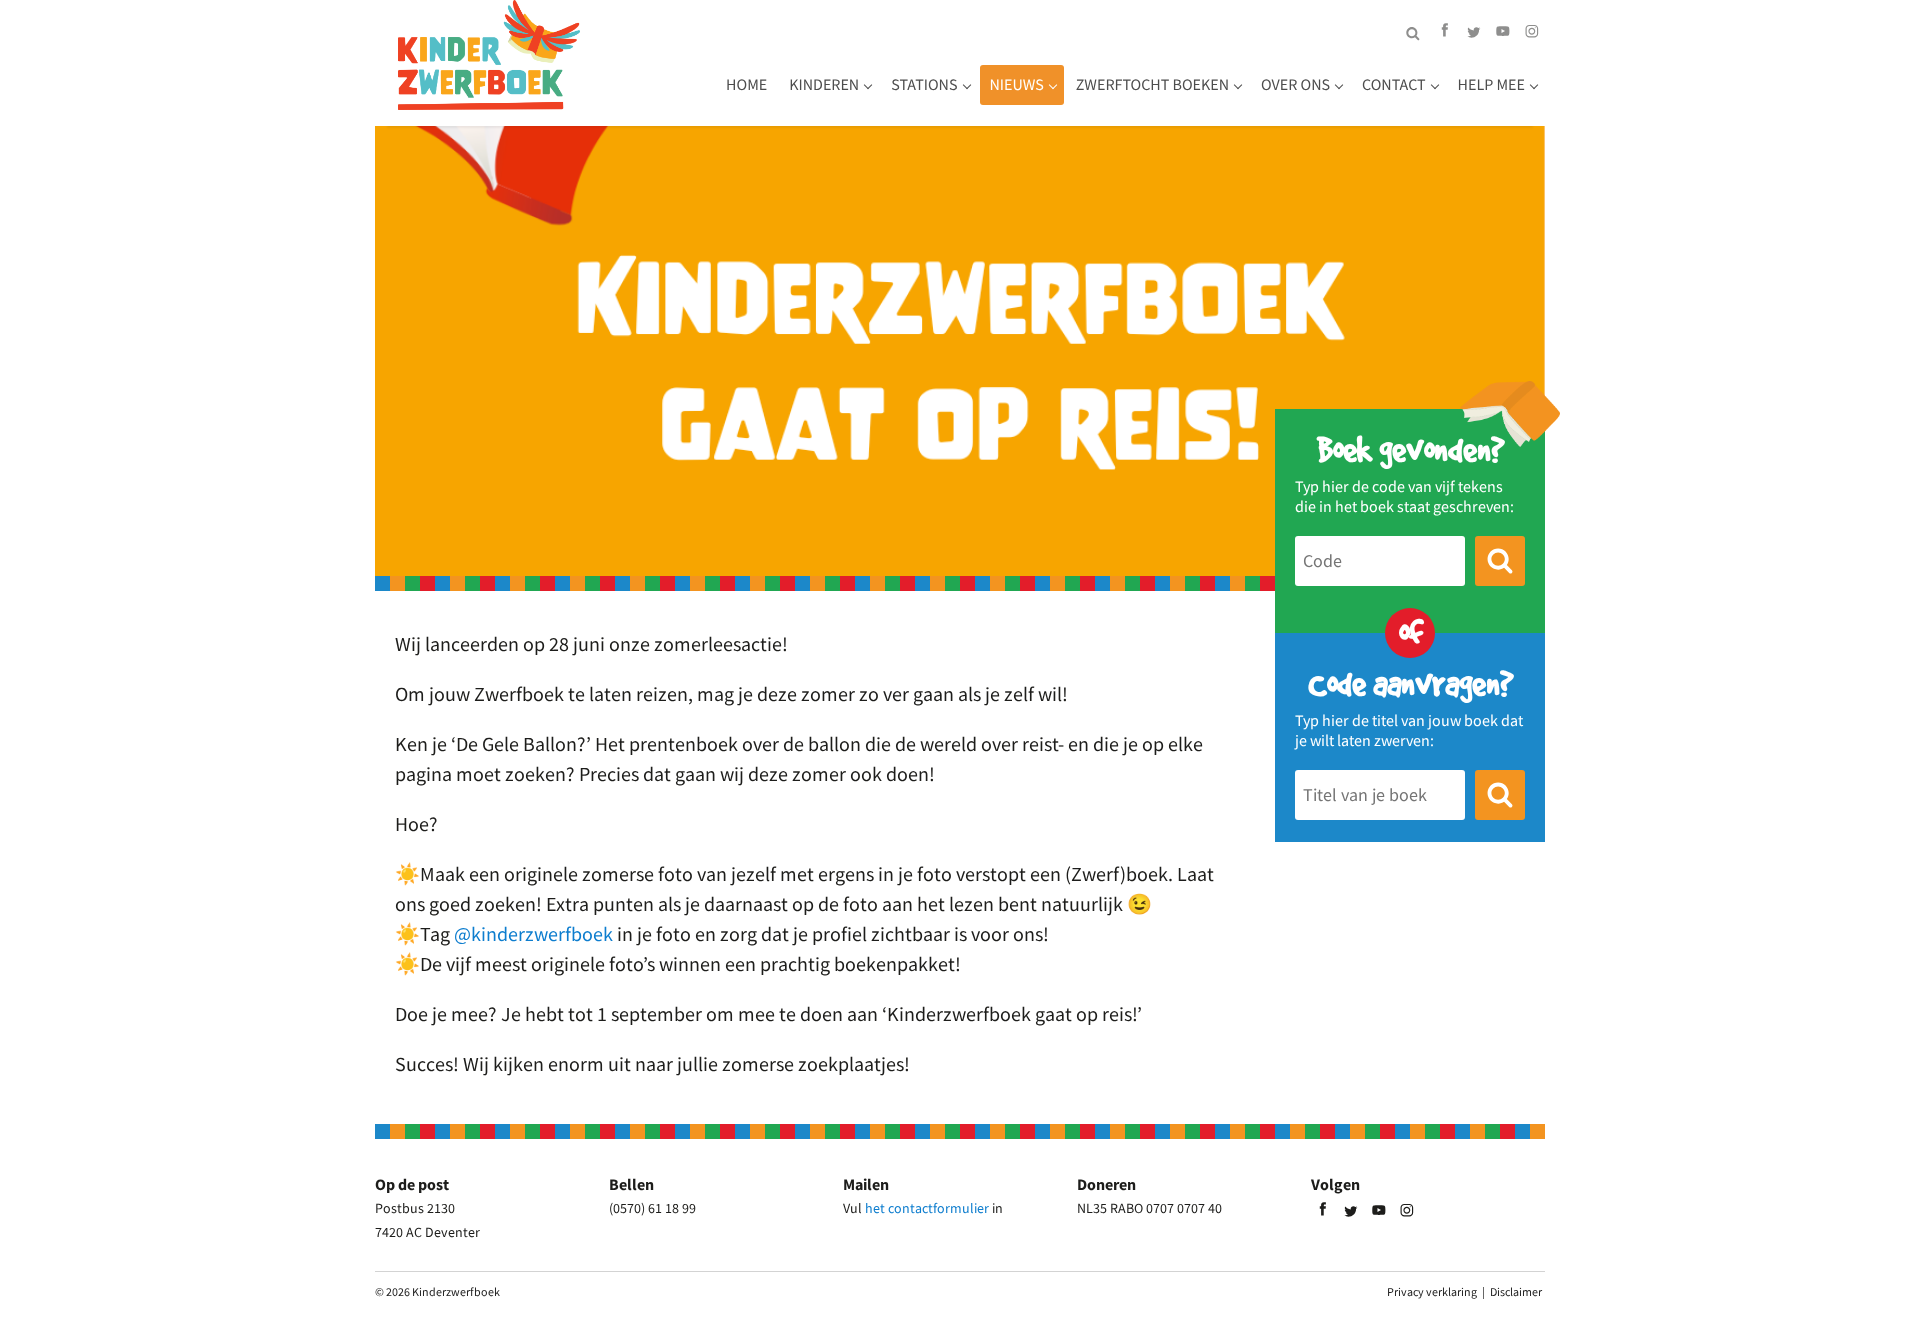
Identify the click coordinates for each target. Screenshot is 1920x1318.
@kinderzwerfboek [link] (533, 933)
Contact (1394, 85)
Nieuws (1017, 85)
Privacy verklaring (1432, 1291)
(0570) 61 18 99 (652, 1208)
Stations (924, 85)
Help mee (1491, 85)
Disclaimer (1516, 1291)
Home (746, 85)
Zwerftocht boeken (1152, 85)
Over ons (1295, 85)
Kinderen (824, 85)
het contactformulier (927, 1208)
